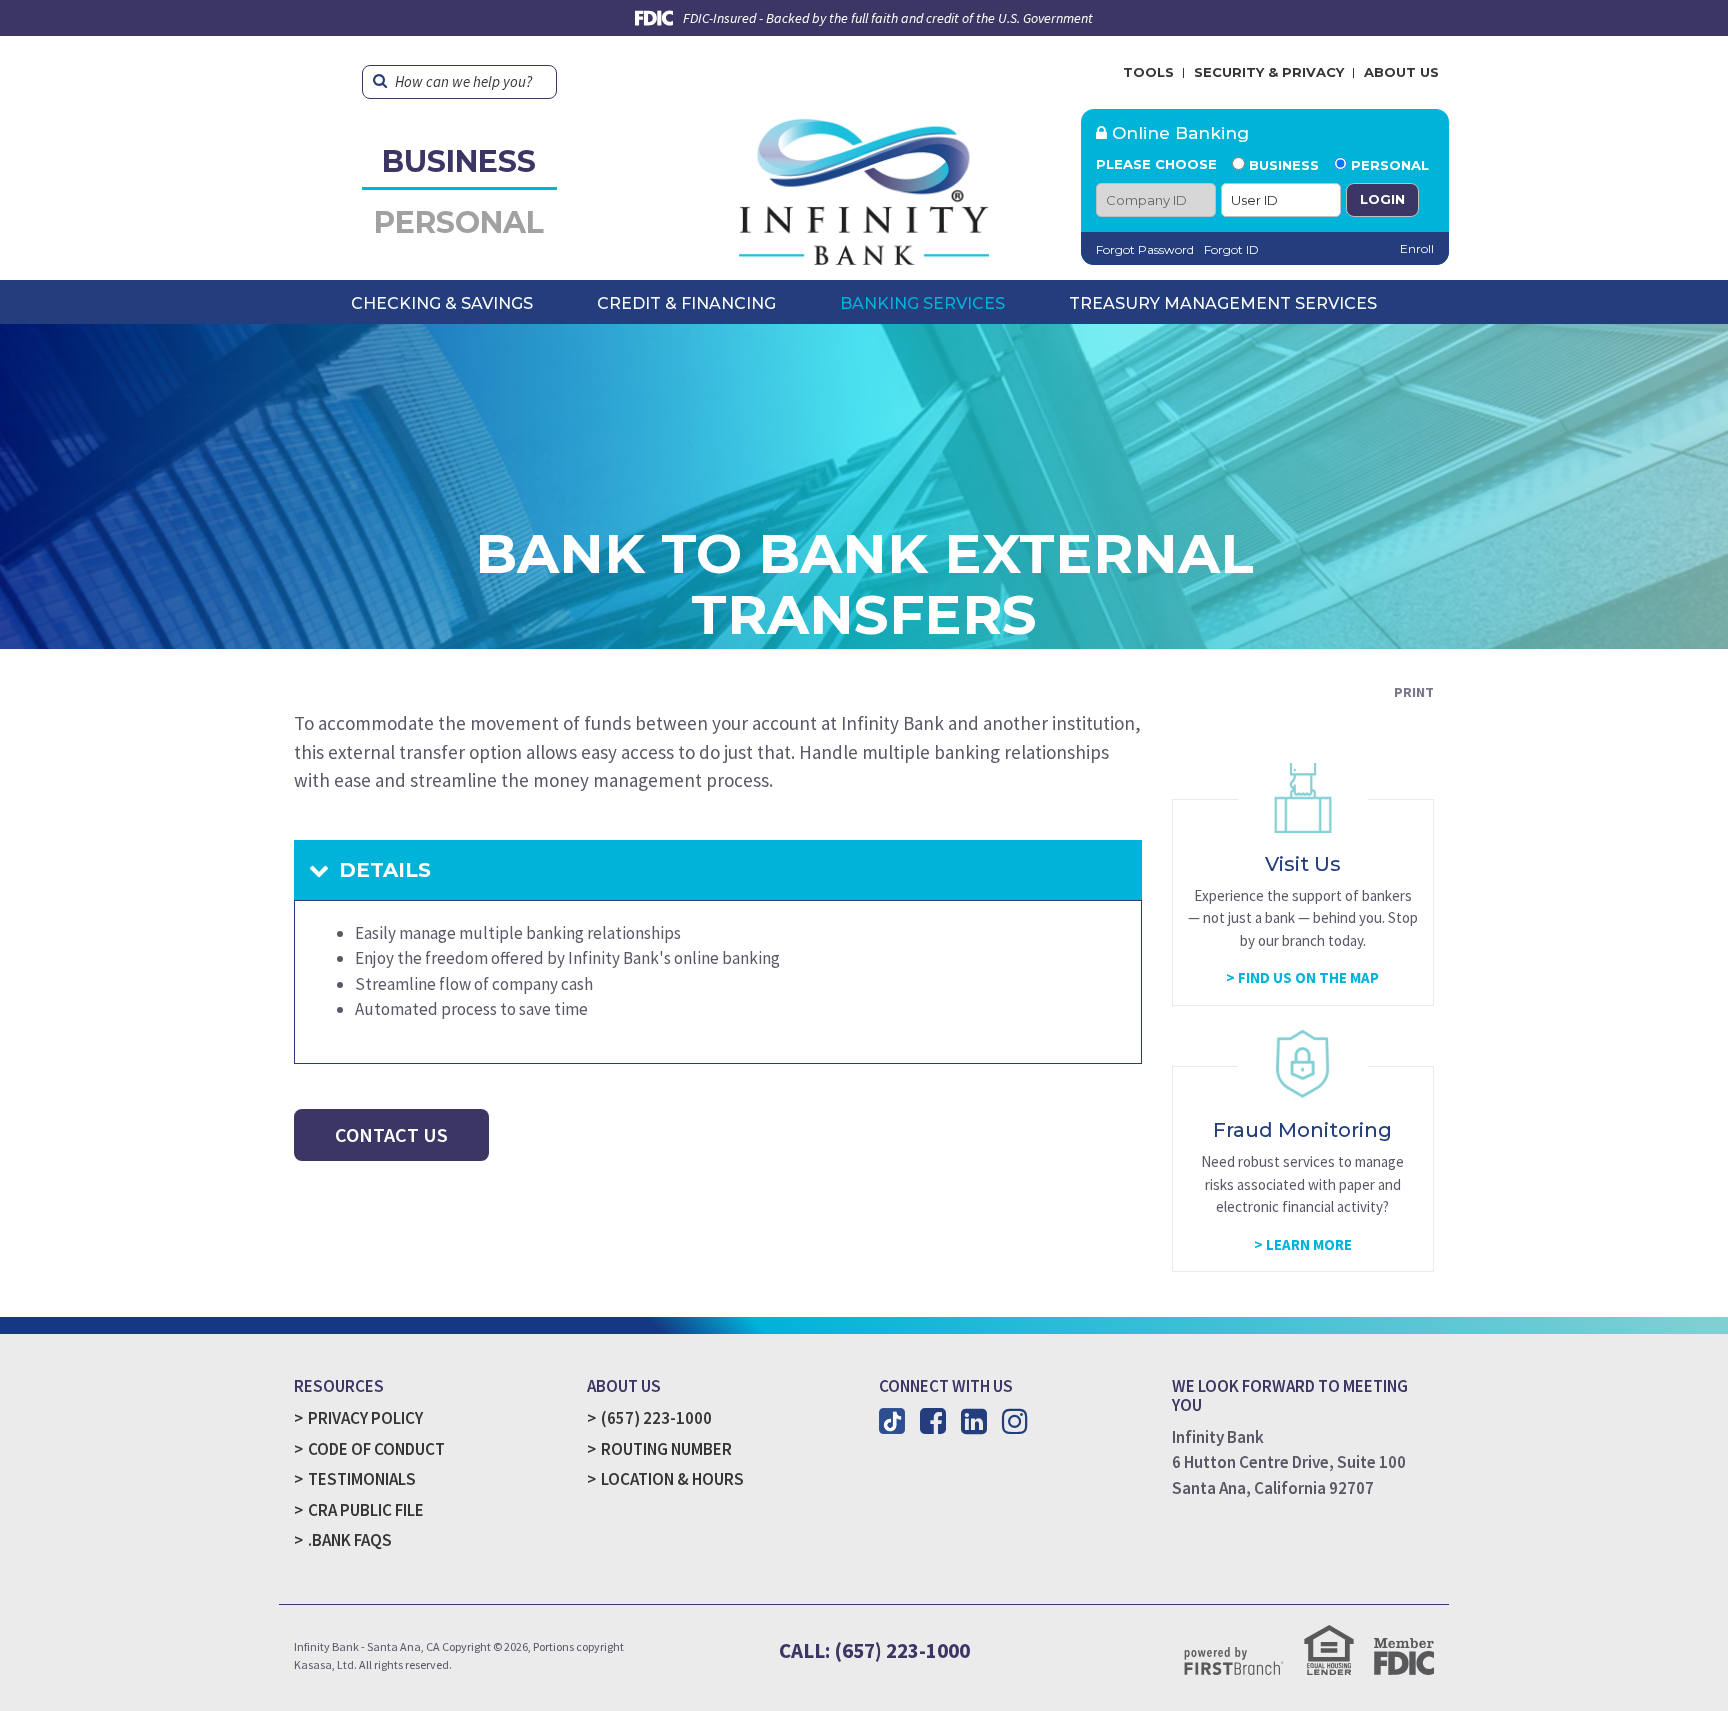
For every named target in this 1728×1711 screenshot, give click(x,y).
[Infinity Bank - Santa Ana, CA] (864, 185)
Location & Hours (672, 1479)
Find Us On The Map (1308, 977)
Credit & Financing (686, 303)
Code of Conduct (376, 1449)
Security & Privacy (1269, 72)
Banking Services (922, 303)
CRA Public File (366, 1510)
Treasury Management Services (1223, 303)
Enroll (1417, 248)
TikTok (892, 1421)
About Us (1401, 72)
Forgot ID (1231, 249)
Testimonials (362, 1479)
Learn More (1309, 1244)
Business (459, 161)
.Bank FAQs (350, 1540)
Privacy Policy (365, 1418)
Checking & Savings (442, 303)
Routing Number (666, 1449)
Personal (459, 222)
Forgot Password (1145, 249)
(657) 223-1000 (656, 1418)
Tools (1148, 72)
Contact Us (391, 1134)
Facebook (933, 1421)
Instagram (1015, 1421)
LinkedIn (974, 1421)
